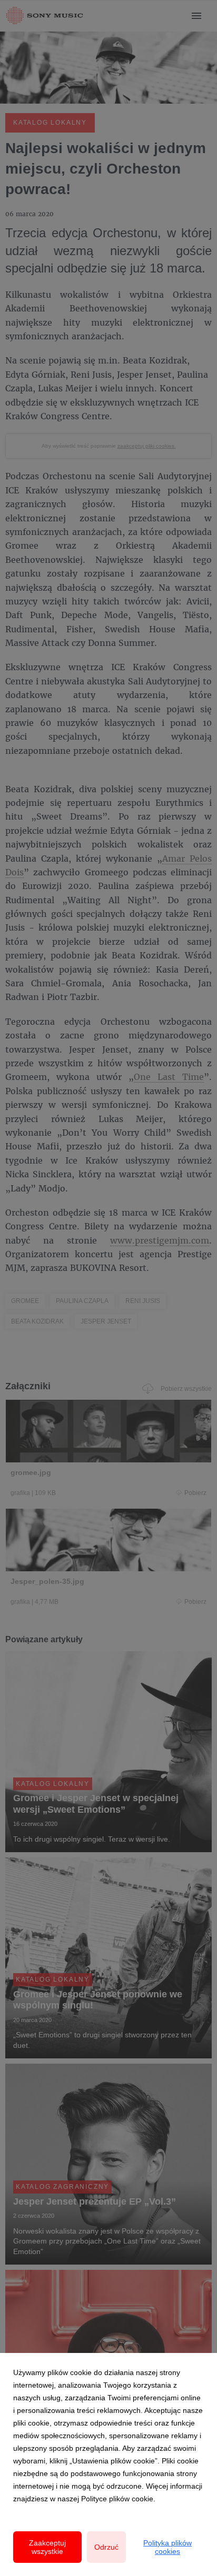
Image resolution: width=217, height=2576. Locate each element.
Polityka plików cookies (167, 2547)
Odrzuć (106, 2547)
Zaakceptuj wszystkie (47, 2547)
